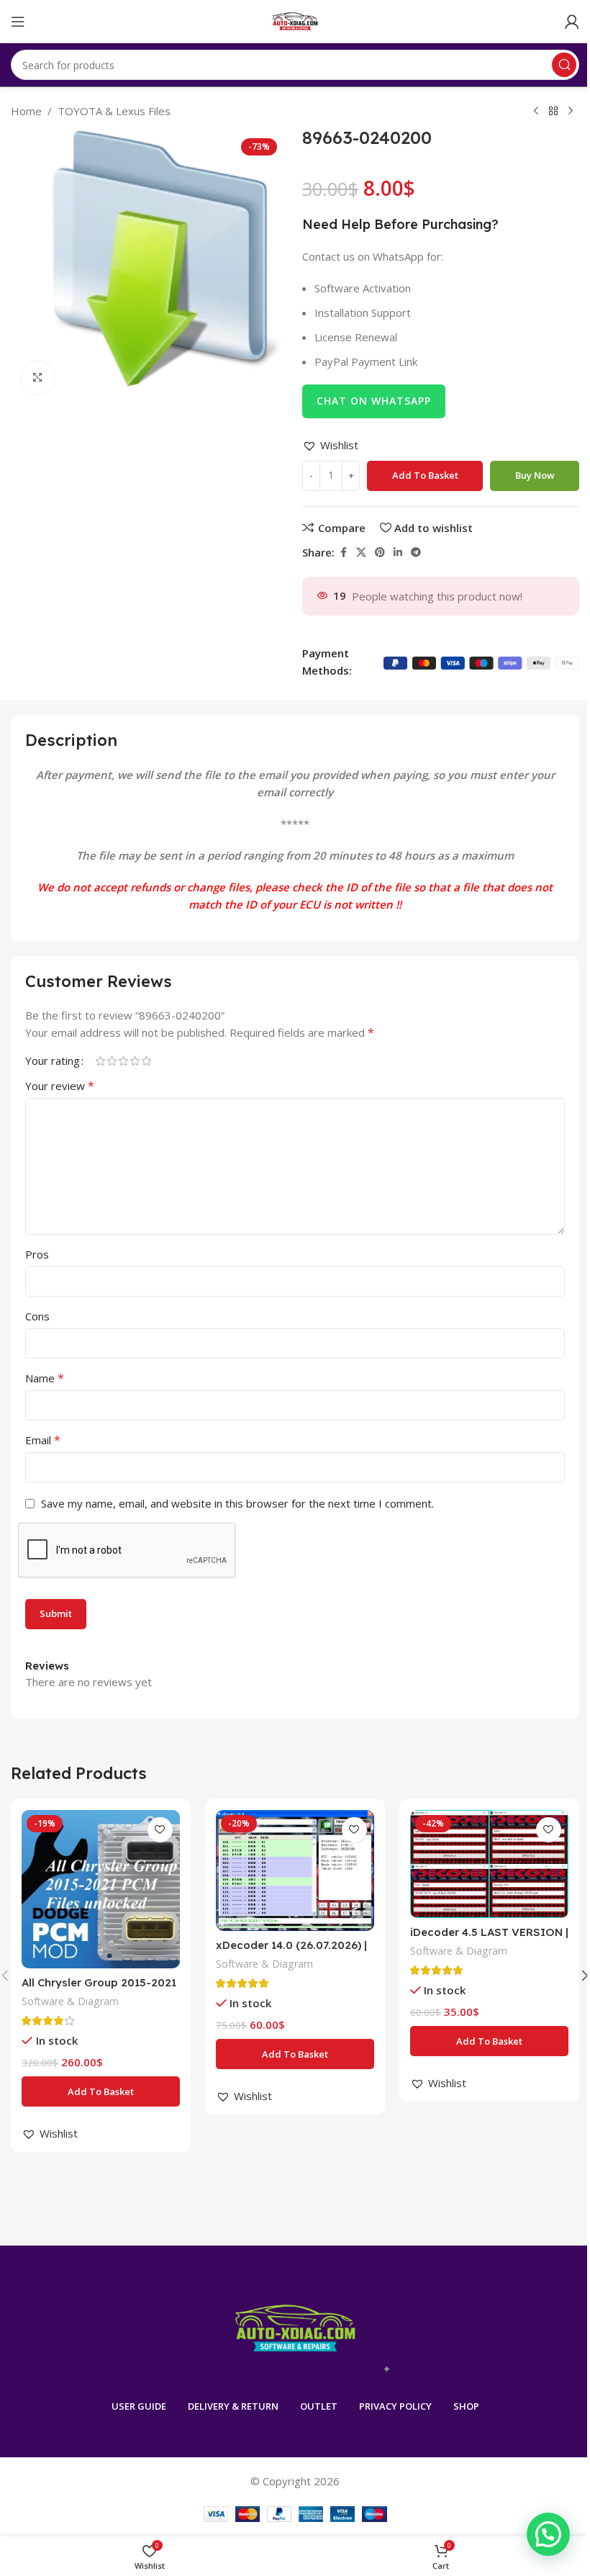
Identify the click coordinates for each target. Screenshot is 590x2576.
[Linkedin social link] (398, 553)
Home (26, 111)
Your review (60, 1086)
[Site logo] (295, 20)
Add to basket (425, 475)
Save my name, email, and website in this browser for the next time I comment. (237, 1503)
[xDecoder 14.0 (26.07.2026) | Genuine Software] (295, 1870)
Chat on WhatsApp (374, 401)
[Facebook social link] (343, 553)
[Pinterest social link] (380, 553)
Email (43, 1440)
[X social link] (361, 553)
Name (45, 1378)
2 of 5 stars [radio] (112, 1061)
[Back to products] (553, 112)
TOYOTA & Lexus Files (114, 111)
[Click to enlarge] (38, 378)
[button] (330, 445)
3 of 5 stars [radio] (123, 1061)
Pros (37, 1254)
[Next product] (571, 112)
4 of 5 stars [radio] (135, 1061)
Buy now (535, 475)
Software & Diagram (70, 2001)
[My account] (572, 22)
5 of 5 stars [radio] (146, 1061)
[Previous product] (536, 112)
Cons (37, 1316)
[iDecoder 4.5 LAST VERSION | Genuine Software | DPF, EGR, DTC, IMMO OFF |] (489, 1864)
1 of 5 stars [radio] (100, 1061)
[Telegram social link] (416, 553)
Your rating (53, 1061)
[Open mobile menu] (18, 22)
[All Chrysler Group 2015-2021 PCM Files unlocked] (101, 1889)
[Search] (564, 65)
